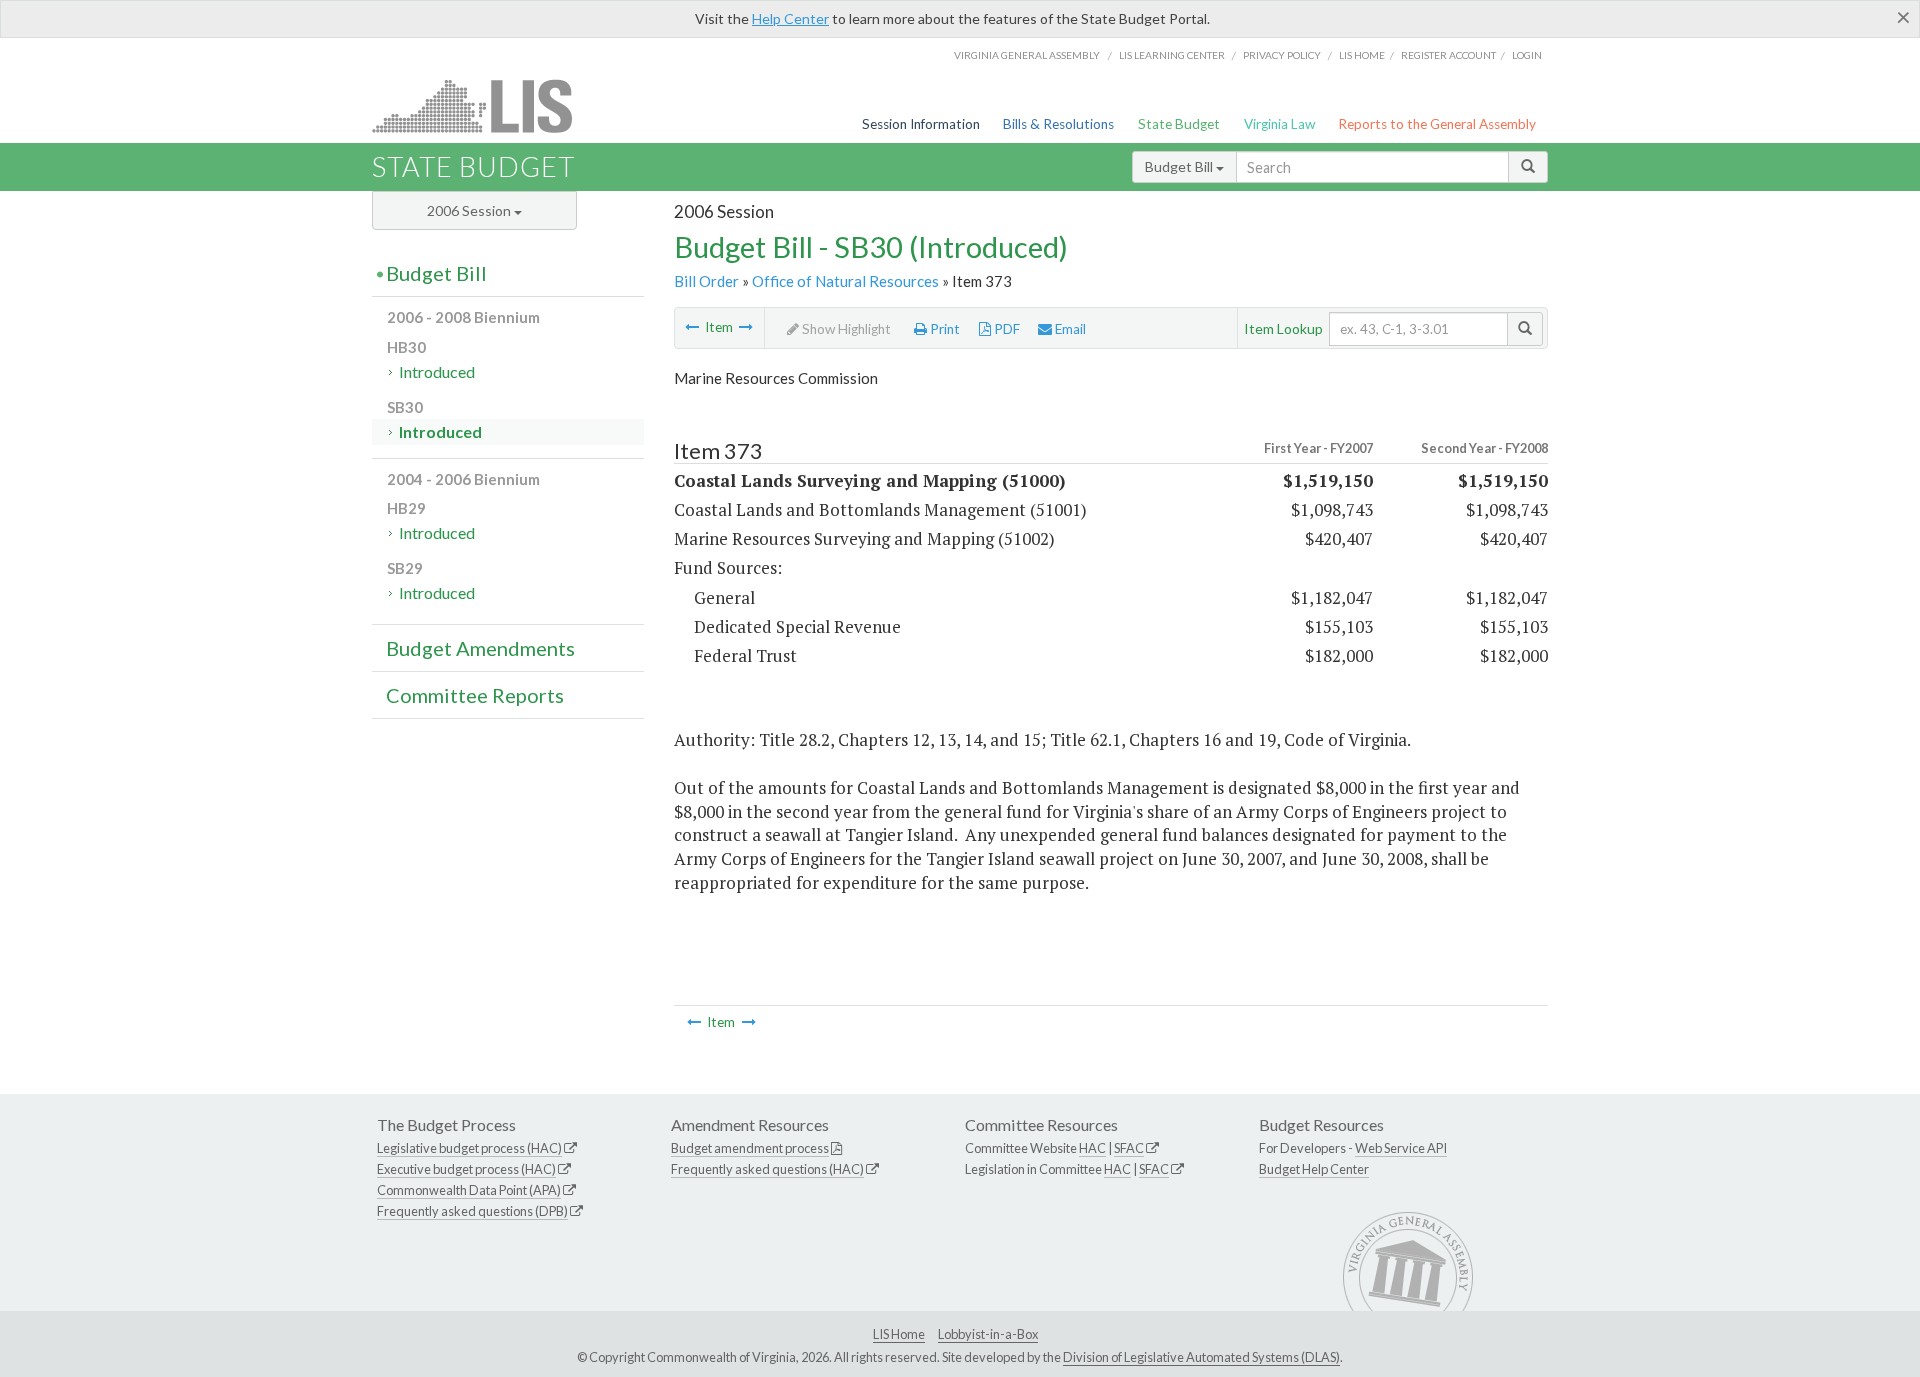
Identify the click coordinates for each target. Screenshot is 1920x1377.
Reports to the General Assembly (1437, 124)
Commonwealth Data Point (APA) (469, 1190)
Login (1527, 55)
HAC (1092, 1148)
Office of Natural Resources (845, 281)
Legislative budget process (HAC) (469, 1148)
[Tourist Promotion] (746, 327)
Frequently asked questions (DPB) (472, 1211)
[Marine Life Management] (692, 327)
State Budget (1179, 124)
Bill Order (706, 281)
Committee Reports (475, 695)
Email (1069, 329)
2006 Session (470, 210)
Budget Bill (1180, 166)
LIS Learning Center (1172, 55)
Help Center (790, 18)
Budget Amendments (480, 648)
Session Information (921, 124)
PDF (1005, 329)
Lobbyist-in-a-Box (988, 1334)
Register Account (1448, 55)
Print (943, 329)
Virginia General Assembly (1027, 55)
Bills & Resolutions (1058, 124)
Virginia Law (1279, 124)
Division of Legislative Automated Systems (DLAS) (1201, 1357)
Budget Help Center (1314, 1169)
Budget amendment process (750, 1148)
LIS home (1362, 55)
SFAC (1129, 1148)
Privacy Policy (1282, 55)
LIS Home (899, 1334)
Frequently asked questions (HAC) (767, 1169)
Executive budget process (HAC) (466, 1169)
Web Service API (1401, 1148)
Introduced (437, 371)
